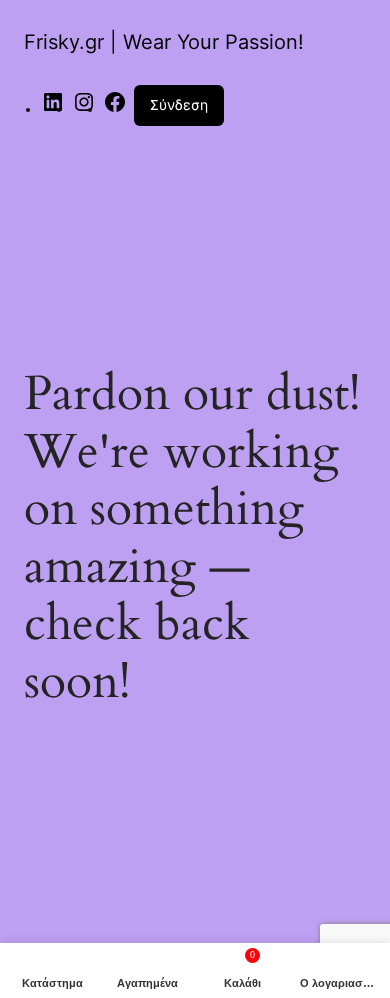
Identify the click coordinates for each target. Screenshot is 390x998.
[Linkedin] (53, 109)
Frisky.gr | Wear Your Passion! (164, 42)
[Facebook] (115, 109)
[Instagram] (84, 109)
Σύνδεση (179, 104)
